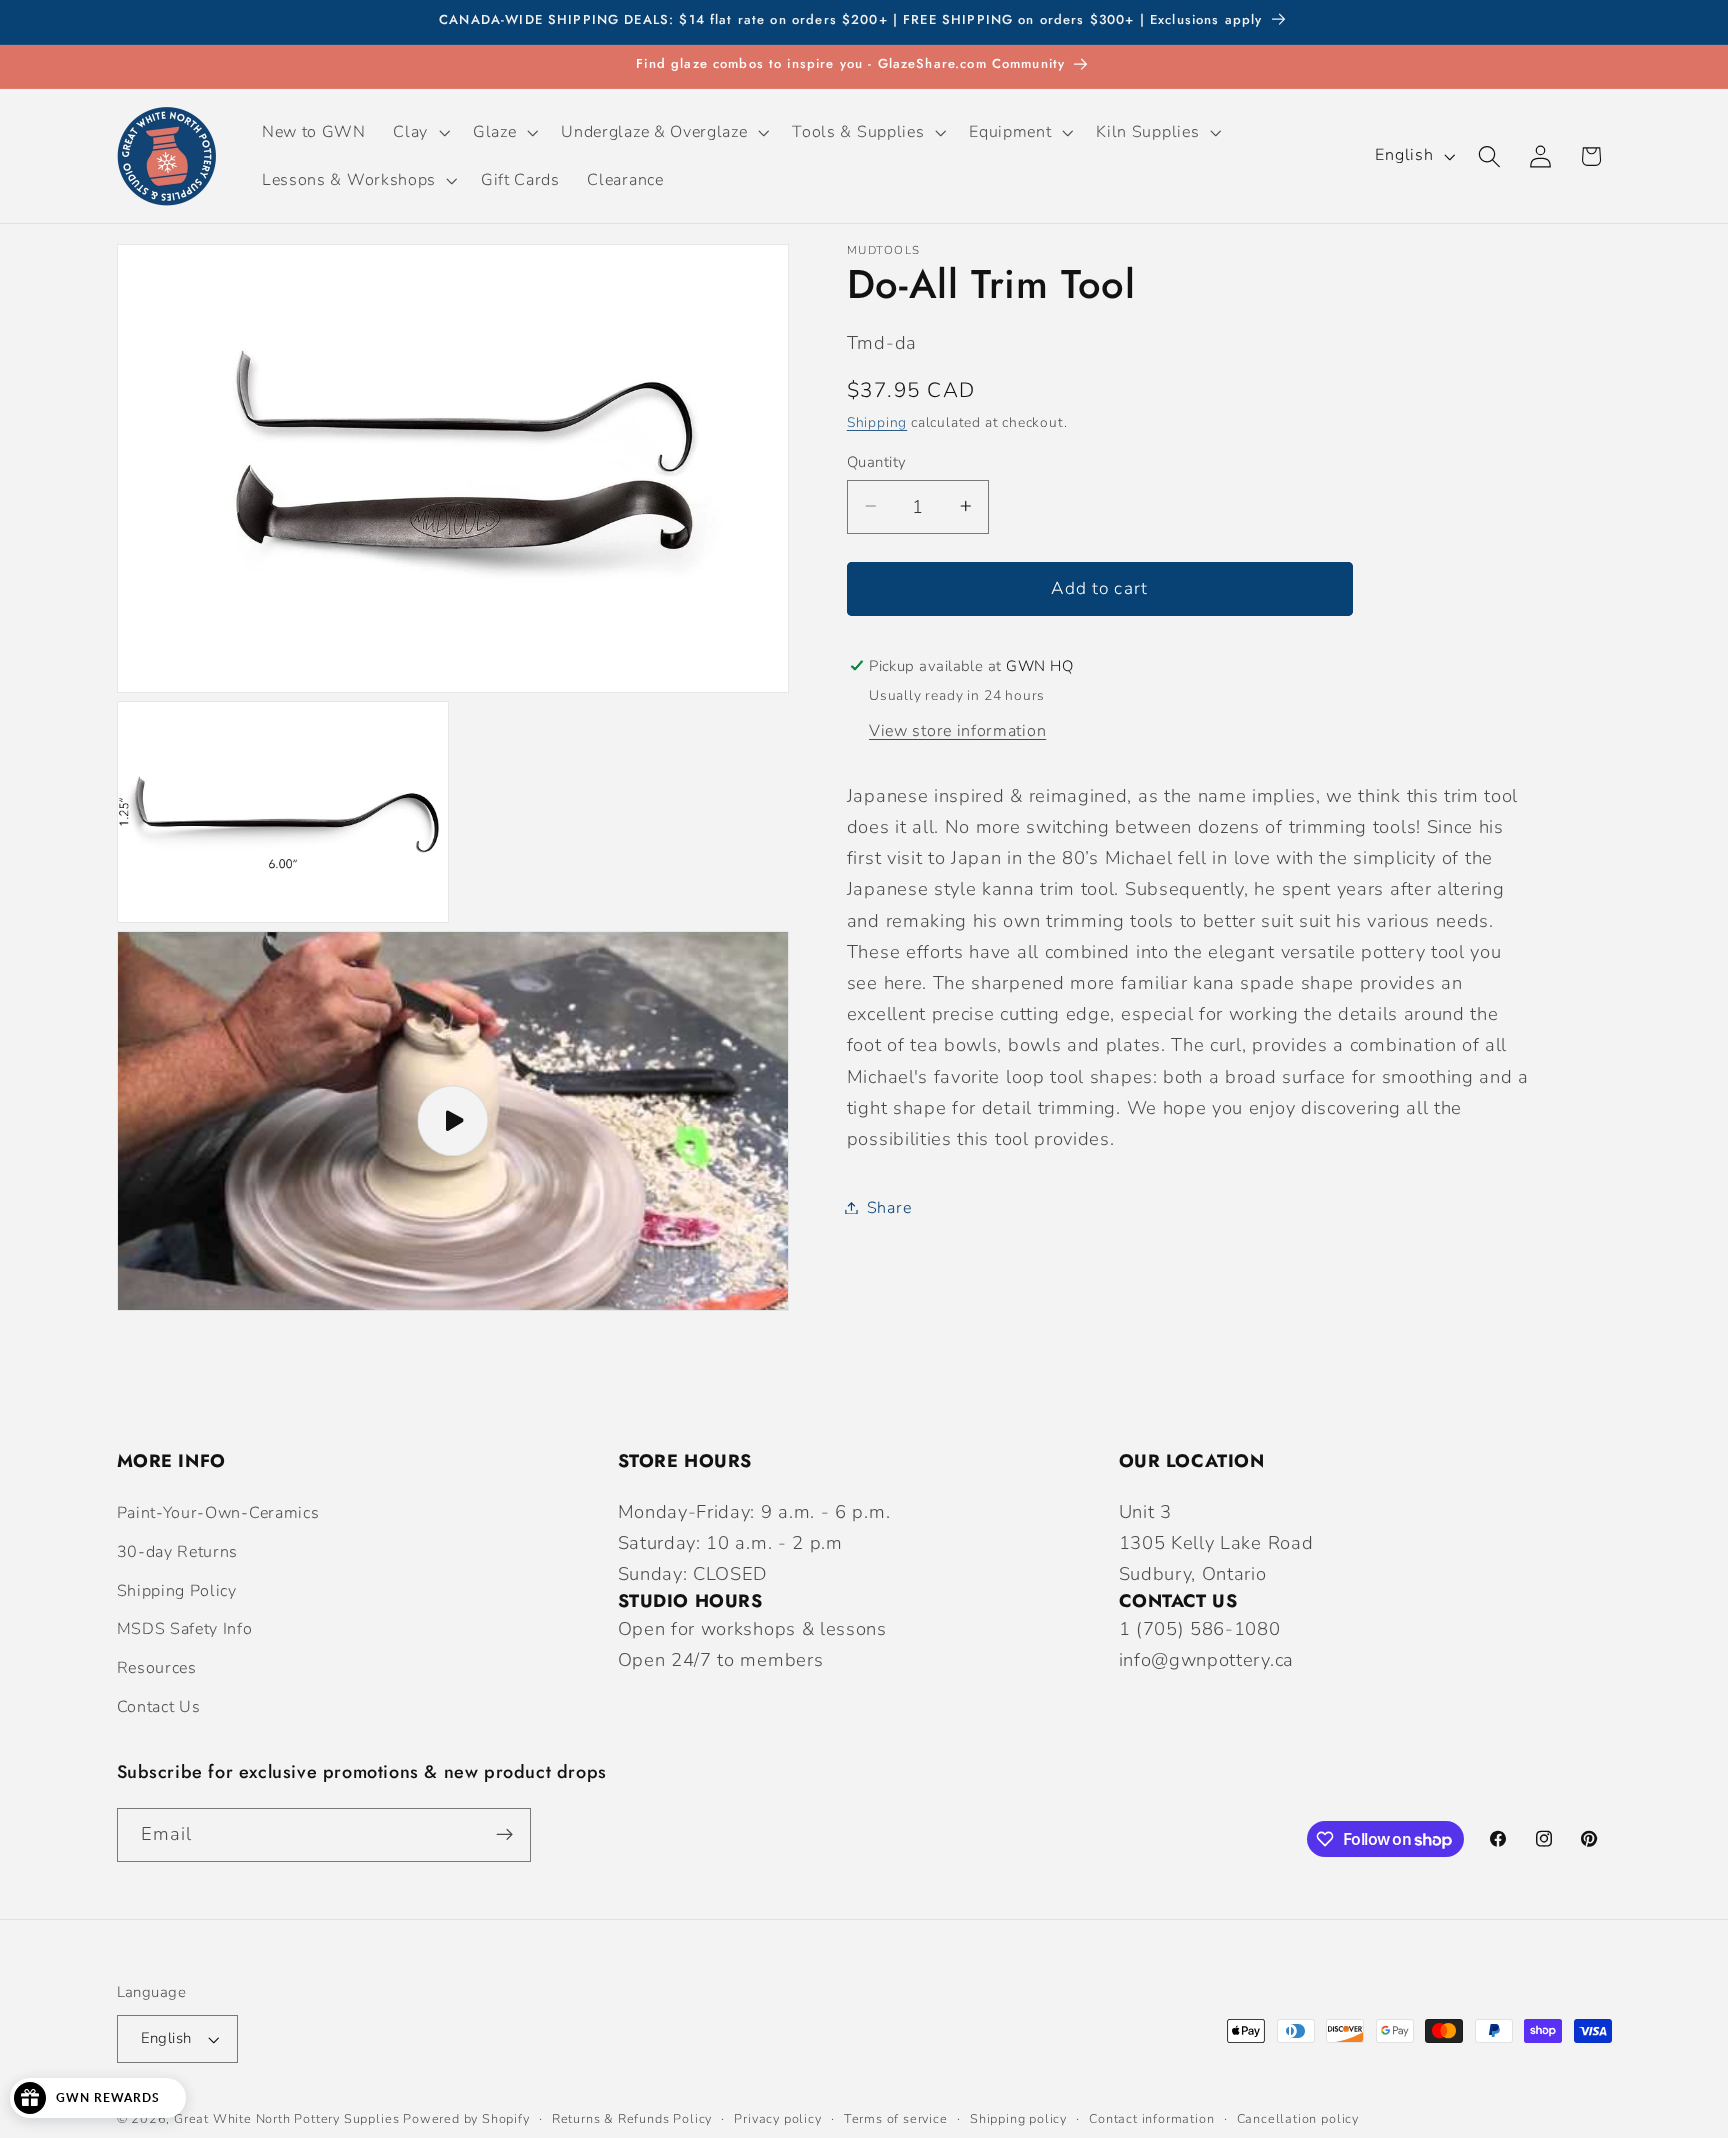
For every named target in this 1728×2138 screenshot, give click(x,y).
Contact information (1151, 2118)
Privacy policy (777, 2118)
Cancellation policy (1298, 2118)
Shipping (877, 421)
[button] (420, 132)
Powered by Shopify (466, 2118)
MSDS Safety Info (185, 1629)
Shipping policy (1018, 2118)
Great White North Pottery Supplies (286, 2118)
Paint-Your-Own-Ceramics (218, 1513)
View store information (957, 730)
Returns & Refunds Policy (632, 2118)
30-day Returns (178, 1552)
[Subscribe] (504, 1835)
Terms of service (896, 2118)
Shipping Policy (177, 1591)
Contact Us (159, 1707)
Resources (157, 1668)
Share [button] (889, 1207)
